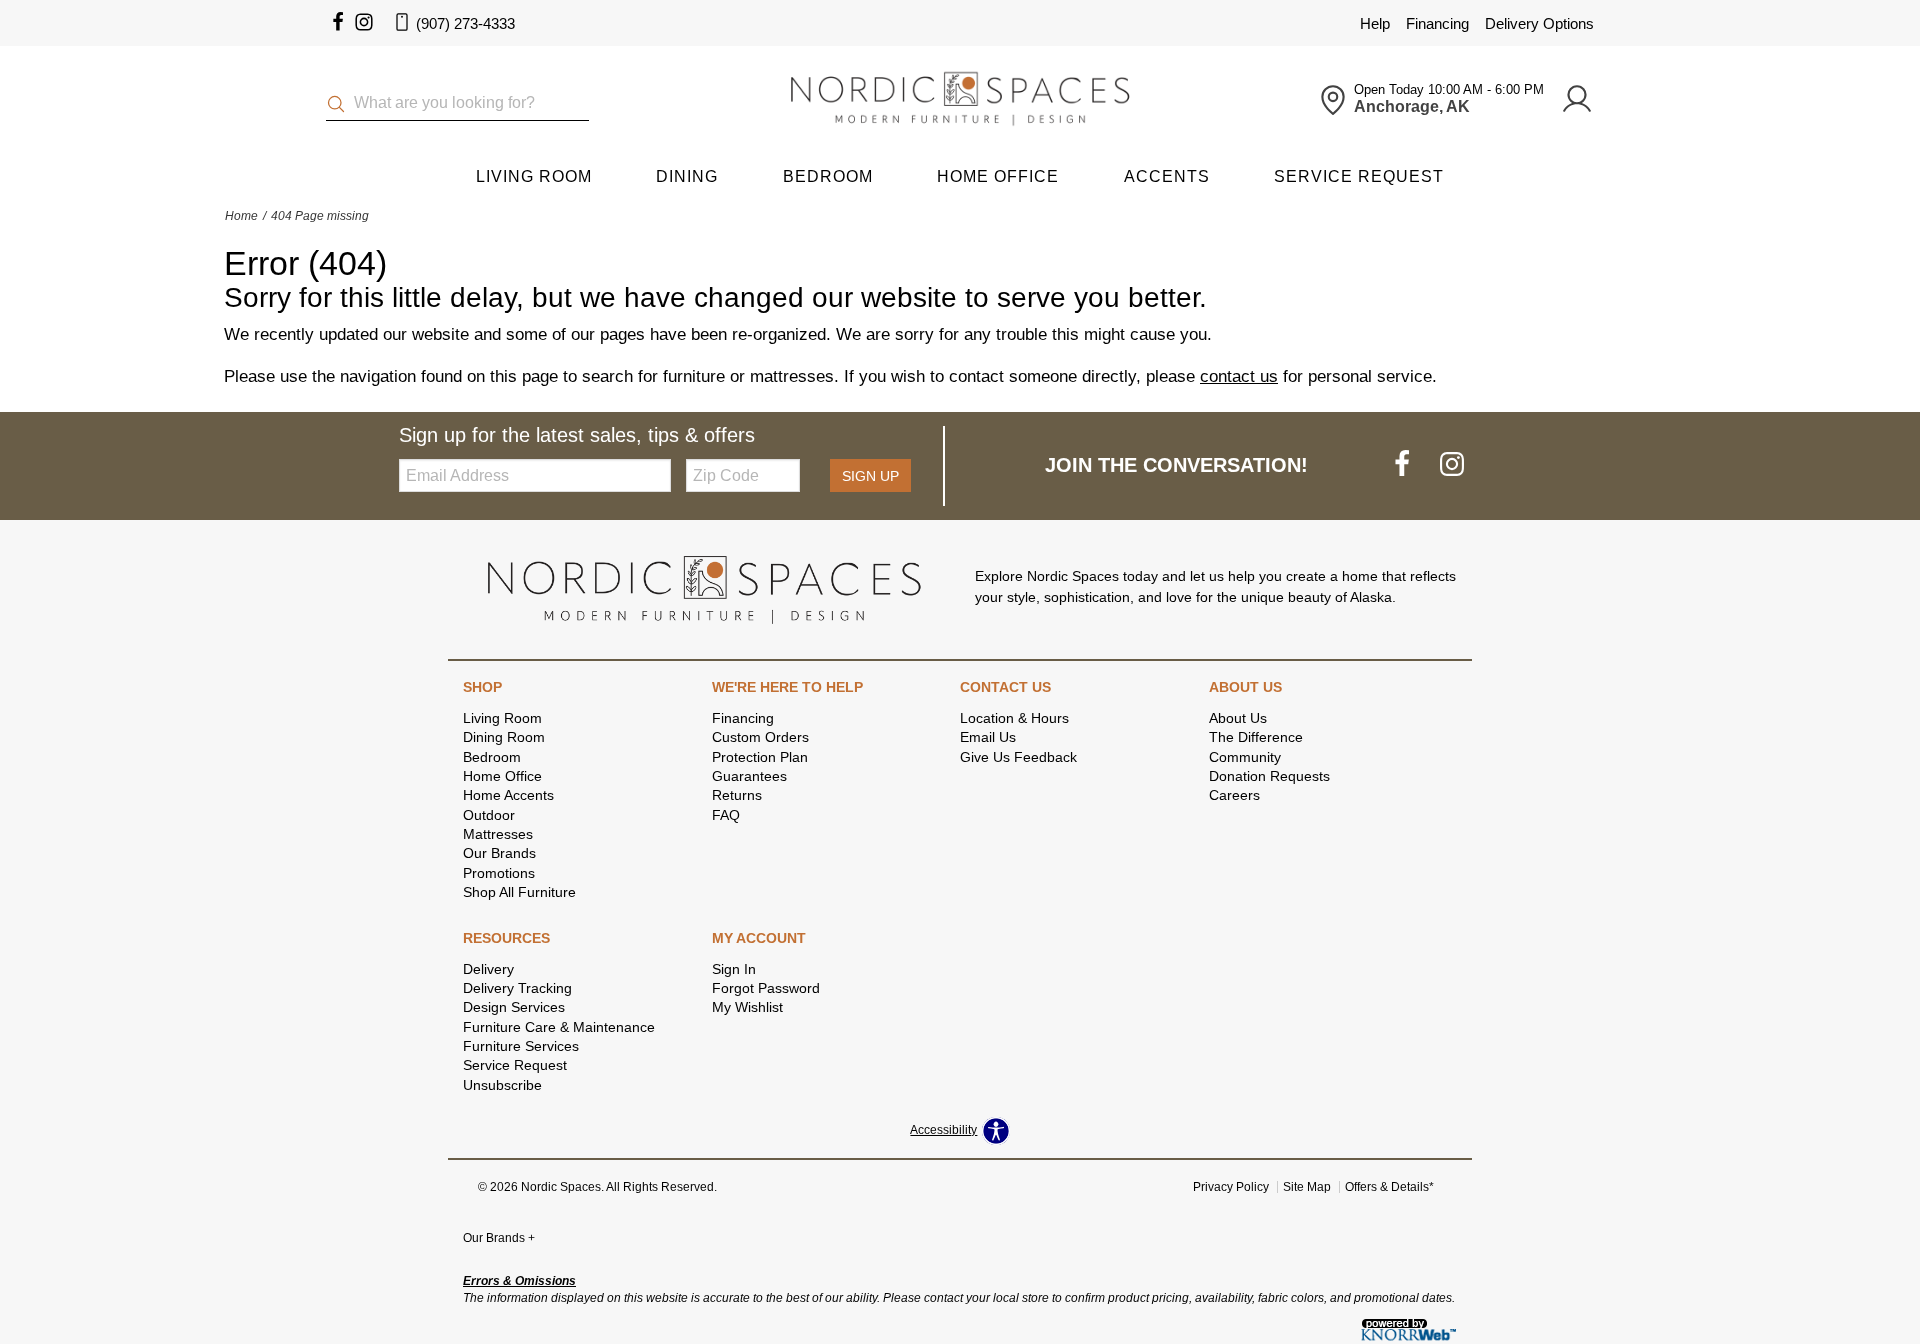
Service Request (1359, 176)
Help (1375, 23)
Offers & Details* (1389, 1187)
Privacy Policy (1231, 1187)
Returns (737, 795)
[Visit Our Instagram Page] (1452, 465)
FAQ (726, 815)
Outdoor (489, 815)
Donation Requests (1269, 776)
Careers (1234, 795)
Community (1245, 757)
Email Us (988, 737)
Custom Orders (760, 737)
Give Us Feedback (1018, 757)
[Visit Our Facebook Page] (1404, 465)
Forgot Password (766, 988)
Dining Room (504, 737)
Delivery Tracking (517, 988)
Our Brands (499, 853)
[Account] (1577, 100)
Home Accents (508, 795)
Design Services (514, 1007)
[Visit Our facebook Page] (338, 23)
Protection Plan (760, 757)
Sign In (734, 969)
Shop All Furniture (519, 892)
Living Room (534, 176)
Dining (687, 176)
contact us (1239, 376)
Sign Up (870, 476)
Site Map (1307, 1187)
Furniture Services (521, 1046)
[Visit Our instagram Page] (364, 23)
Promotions (499, 873)
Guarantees (749, 776)
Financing (1437, 23)
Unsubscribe (502, 1085)
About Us (1238, 718)
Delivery (488, 969)
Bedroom (828, 176)
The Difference (1256, 737)
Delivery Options (1539, 23)
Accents (1167, 176)
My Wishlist (747, 1007)
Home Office (998, 176)
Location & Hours (1014, 718)
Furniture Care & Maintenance (559, 1027)
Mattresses (498, 834)
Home (241, 216)
